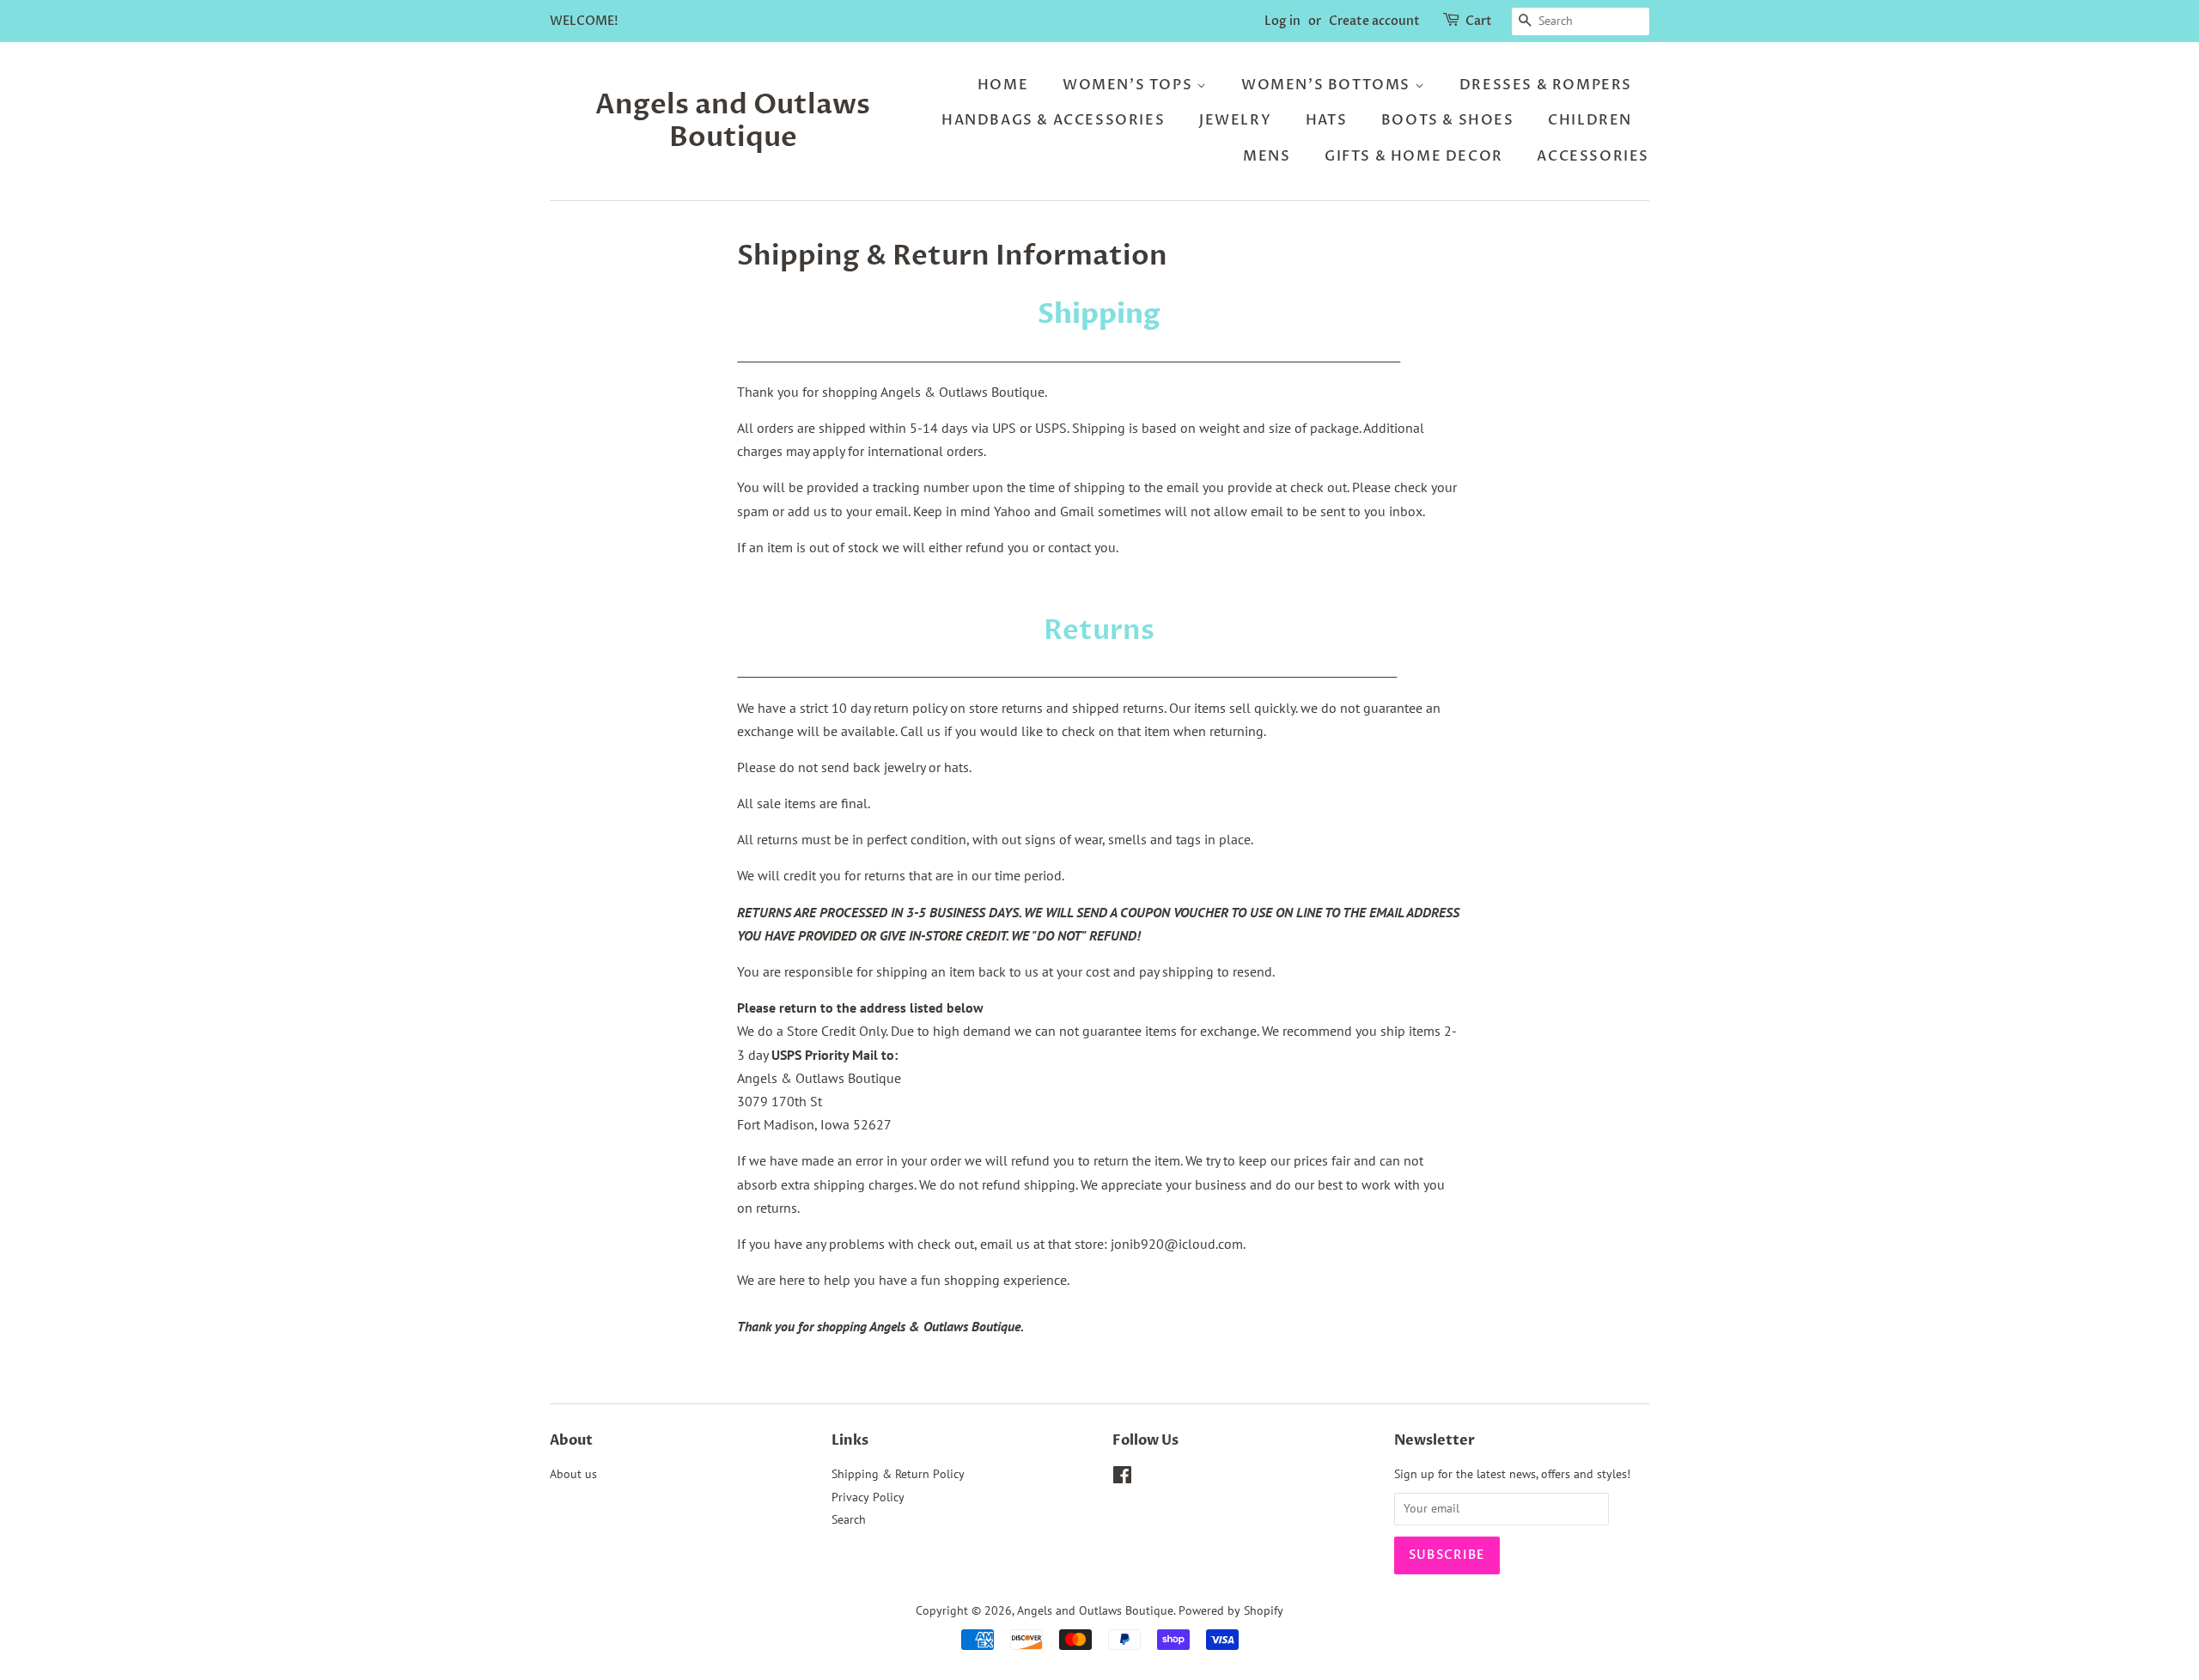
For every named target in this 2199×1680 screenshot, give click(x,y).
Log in (1282, 21)
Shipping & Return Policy (898, 1474)
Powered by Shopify (1231, 1610)
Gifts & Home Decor (1414, 156)
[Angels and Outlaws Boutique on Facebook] (1122, 1478)
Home (1003, 85)
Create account (1374, 21)
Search (849, 1519)
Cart (1479, 21)
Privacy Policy (868, 1497)
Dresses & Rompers (1546, 85)
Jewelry (1235, 120)
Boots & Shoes (1448, 120)
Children (1590, 120)
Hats (1326, 120)
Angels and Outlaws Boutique (733, 122)
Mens (1267, 156)
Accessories (1593, 156)
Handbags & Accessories (1053, 120)
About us (573, 1474)
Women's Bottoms (1328, 85)
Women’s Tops (1130, 85)
